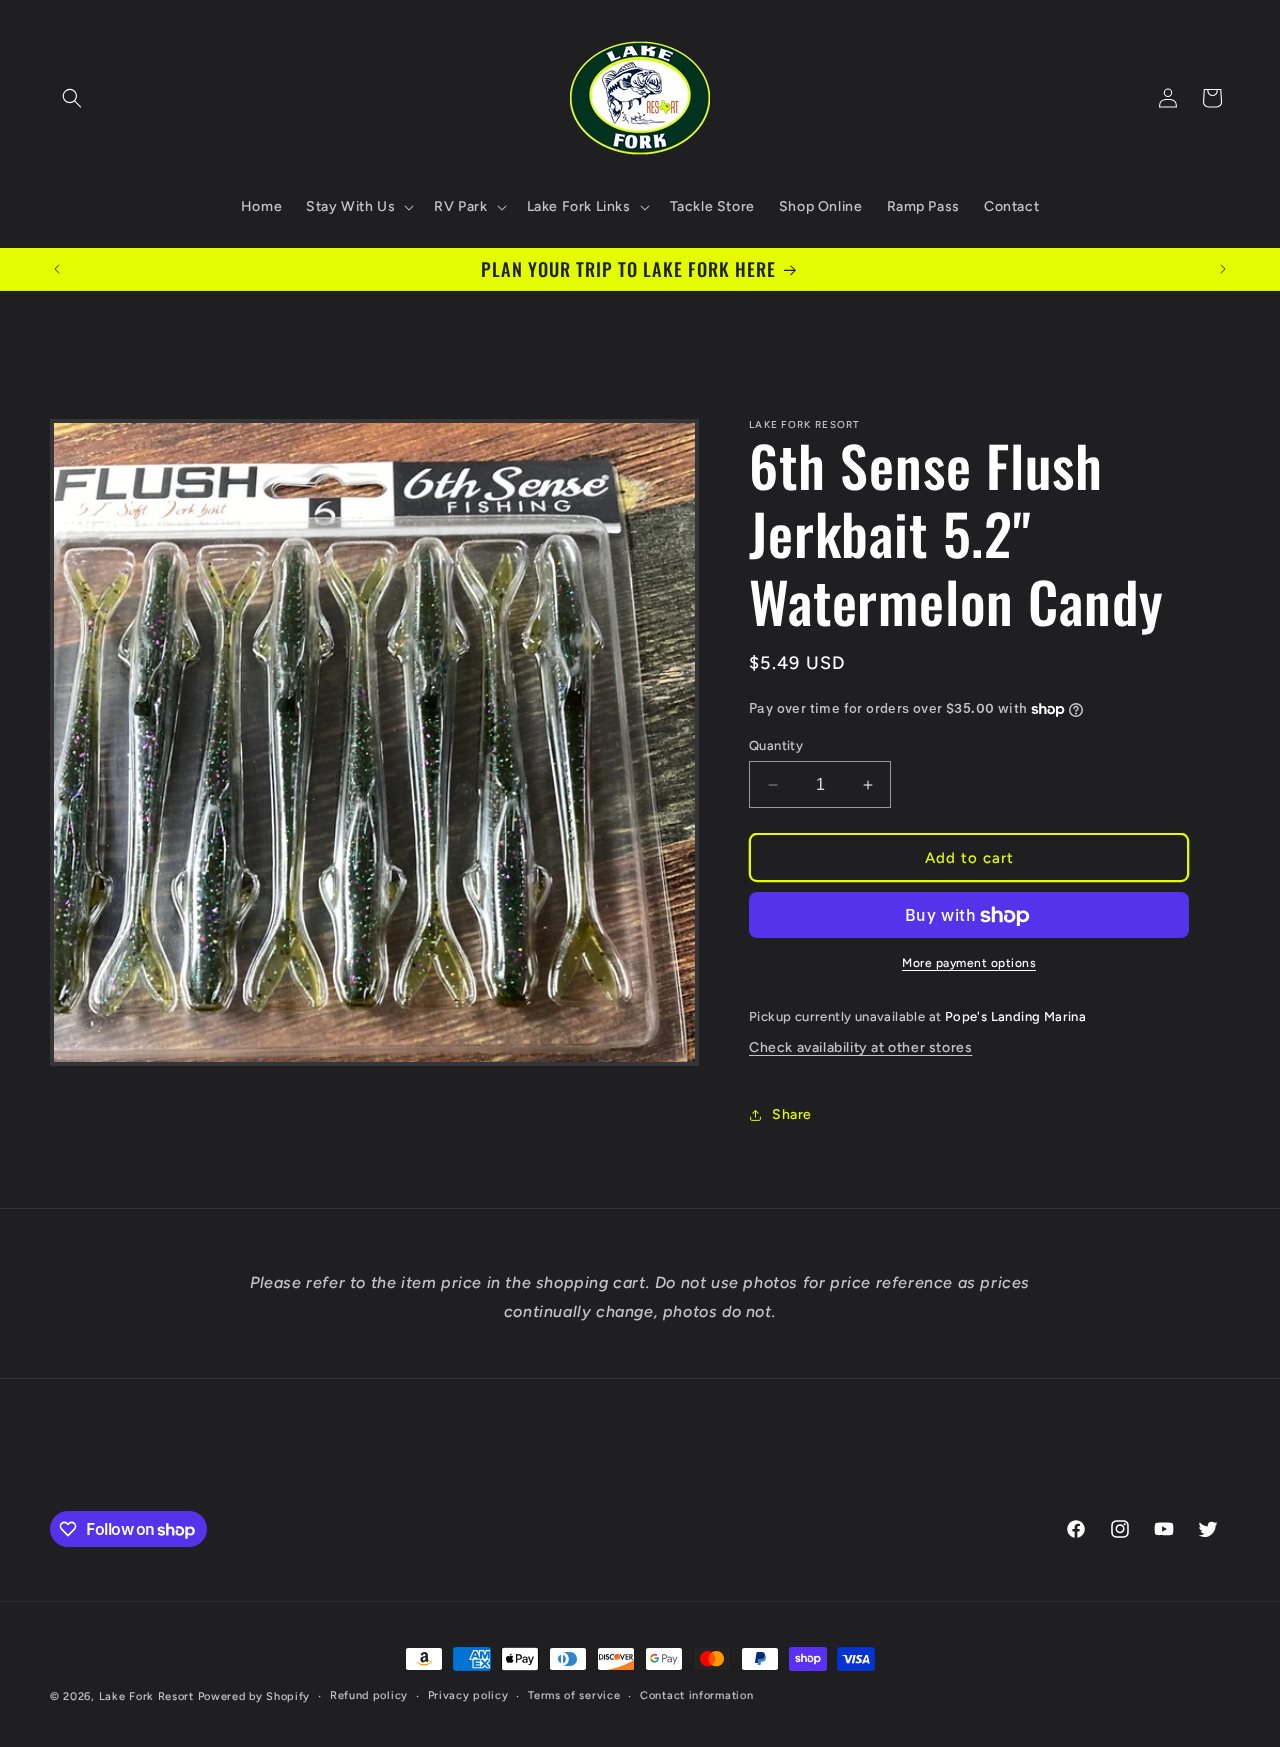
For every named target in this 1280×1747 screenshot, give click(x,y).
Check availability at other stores (860, 1047)
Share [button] (792, 1114)
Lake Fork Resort (146, 1696)
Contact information (696, 1695)
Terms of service (574, 1695)
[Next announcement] (1223, 269)
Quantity (776, 745)
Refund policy (369, 1695)
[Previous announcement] (57, 269)
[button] (72, 98)
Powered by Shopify (254, 1696)
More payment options (969, 964)
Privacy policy (468, 1695)
